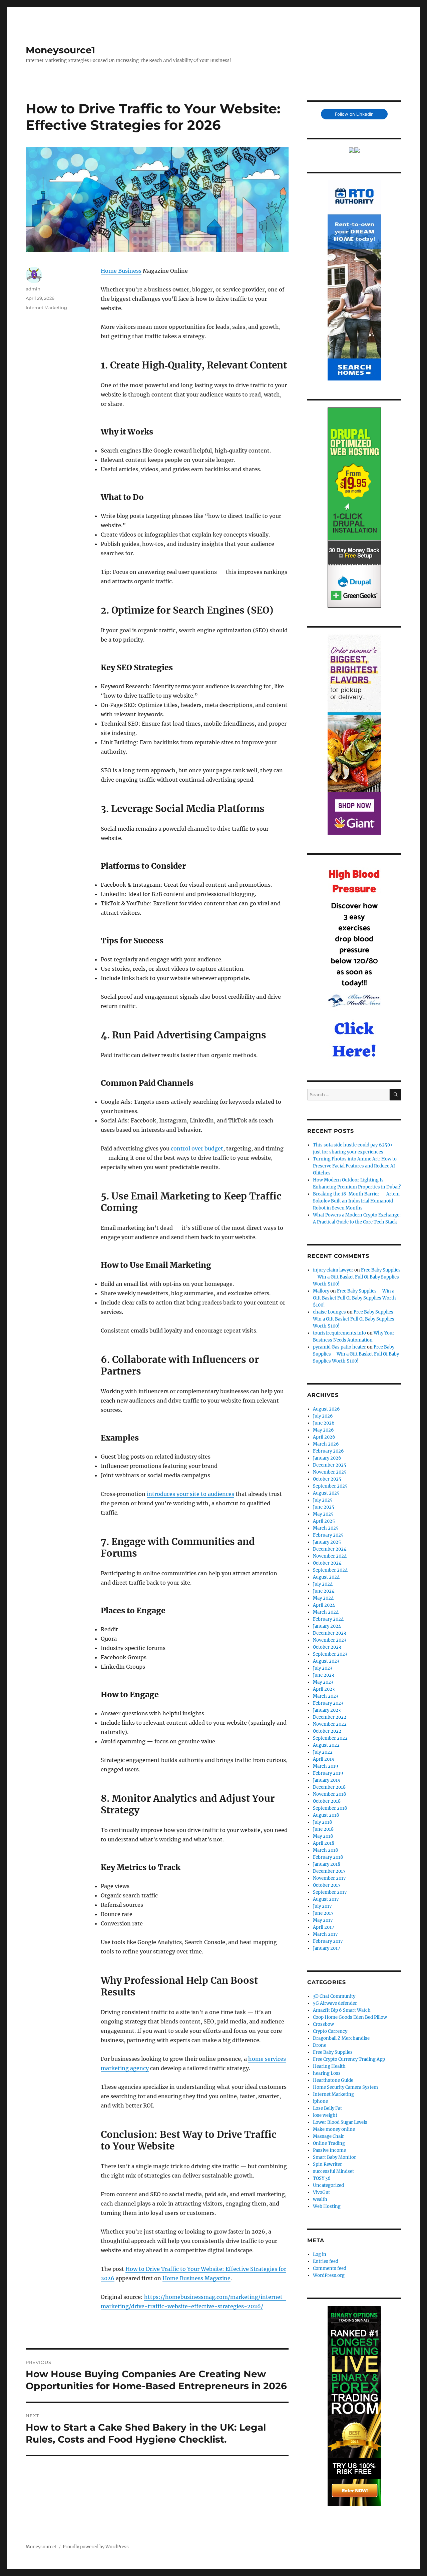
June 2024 (324, 1591)
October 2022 (327, 1731)
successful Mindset (333, 2171)
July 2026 (323, 1416)
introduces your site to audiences (190, 1494)
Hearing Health (329, 2066)
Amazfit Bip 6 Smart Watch (342, 2010)
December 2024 (330, 1549)
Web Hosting (327, 2206)
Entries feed (326, 2261)
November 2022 (330, 1724)
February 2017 (328, 1941)
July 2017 (322, 1906)
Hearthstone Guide (333, 2080)
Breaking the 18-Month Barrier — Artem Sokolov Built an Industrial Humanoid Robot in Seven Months (356, 1201)
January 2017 (327, 1948)
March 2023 (326, 1696)
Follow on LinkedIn (354, 114)
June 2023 (323, 1675)
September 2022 (330, 1738)
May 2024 (323, 1598)
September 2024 (330, 1570)
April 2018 (324, 1843)
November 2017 (329, 1878)
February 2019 (328, 1773)
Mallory (321, 1291)
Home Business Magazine (196, 2278)
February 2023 (328, 1703)
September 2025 (330, 1486)
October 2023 (327, 1647)
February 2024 (328, 1619)
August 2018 (326, 1815)
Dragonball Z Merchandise (341, 2038)
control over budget (197, 1148)
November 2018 (329, 1794)
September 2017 (330, 1892)
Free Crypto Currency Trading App (349, 2059)
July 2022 (323, 1752)
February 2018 (328, 1857)
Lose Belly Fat (327, 2108)
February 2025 (328, 1535)
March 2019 (326, 1766)
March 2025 (326, 1528)
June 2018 (323, 1829)
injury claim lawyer (333, 1270)
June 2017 (323, 1913)
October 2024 (327, 1563)
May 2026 (323, 1430)
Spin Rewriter (327, 2164)
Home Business (121, 271)
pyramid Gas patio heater (339, 1347)
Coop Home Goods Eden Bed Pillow (350, 2017)
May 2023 (323, 1682)
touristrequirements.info (339, 1333)
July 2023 (323, 1668)
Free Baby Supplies (333, 2052)
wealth (320, 2199)
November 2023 (330, 1640)
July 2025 (323, 1500)
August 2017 (326, 1899)
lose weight (325, 2115)
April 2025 (324, 1521)
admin (33, 289)
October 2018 (327, 1801)
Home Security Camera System (345, 2087)
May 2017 (323, 1920)
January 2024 (327, 1626)
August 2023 (326, 1661)
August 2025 (326, 1493)
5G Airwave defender (335, 2003)
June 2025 (324, 1507)
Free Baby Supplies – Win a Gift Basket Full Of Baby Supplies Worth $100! (357, 1277)
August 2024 (326, 1577)
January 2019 (327, 1780)
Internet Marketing (46, 307)
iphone (320, 2101)
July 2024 (323, 1584)
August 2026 (326, 1409)
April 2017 (324, 1927)
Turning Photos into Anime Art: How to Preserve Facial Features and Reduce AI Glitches (355, 1166)
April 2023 (324, 1689)
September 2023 (330, 1654)
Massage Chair (328, 2136)
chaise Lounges (329, 1312)
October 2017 (327, 1885)
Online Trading (329, 2143)
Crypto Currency (330, 2031)
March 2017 (325, 1934)
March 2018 (325, 1850)
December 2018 (329, 1787)
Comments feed (330, 2268)
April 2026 (324, 1437)
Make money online (334, 2129)
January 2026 (327, 1458)
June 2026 (324, 1423)
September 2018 (330, 1808)
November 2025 (330, 1472)
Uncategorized (328, 2185)
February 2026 (328, 1451)
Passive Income (329, 2150)
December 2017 (329, 1871)
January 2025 (327, 1542)
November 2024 (330, 1556)
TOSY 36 (322, 2178)
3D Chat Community (334, 1996)
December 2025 (330, 1465)
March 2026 (326, 1444)
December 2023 (329, 1633)
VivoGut (321, 2192)
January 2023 (327, 1710)
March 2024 (326, 1612)
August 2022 (326, 1745)
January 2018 (327, 1864)
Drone (320, 2045)
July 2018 (322, 1822)
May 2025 (323, 1514)
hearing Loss (327, 2073)
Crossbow (323, 2024)
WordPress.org (329, 2275)
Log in (320, 2254)
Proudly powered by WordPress (96, 2547)
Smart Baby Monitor (334, 2157)
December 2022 (330, 1717)
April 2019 (324, 1759)
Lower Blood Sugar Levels (340, 2122)
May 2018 (323, 1836)
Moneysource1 (60, 50)
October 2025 (327, 1479)
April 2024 (324, 1605)
